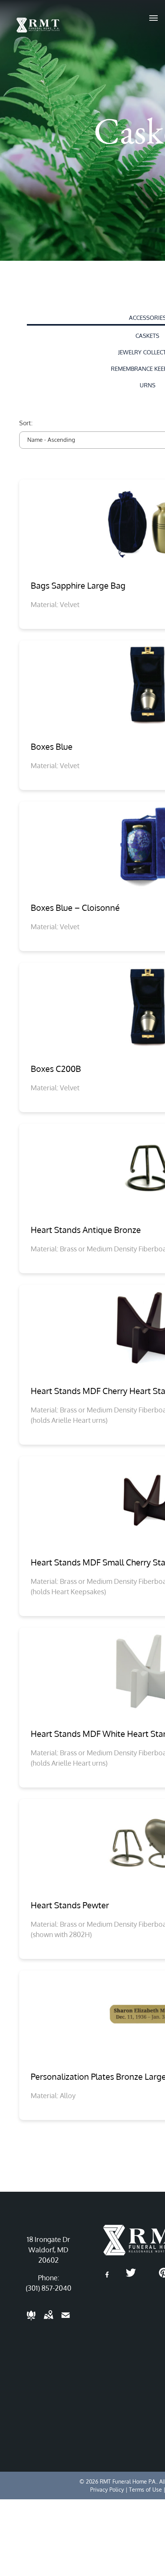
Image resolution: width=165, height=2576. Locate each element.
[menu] (153, 18)
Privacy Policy (107, 2490)
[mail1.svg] (66, 2320)
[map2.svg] (48, 2320)
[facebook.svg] (107, 2280)
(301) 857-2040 (49, 2288)
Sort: (26, 423)
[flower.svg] (31, 2320)
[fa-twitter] (131, 2276)
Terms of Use (145, 2490)
